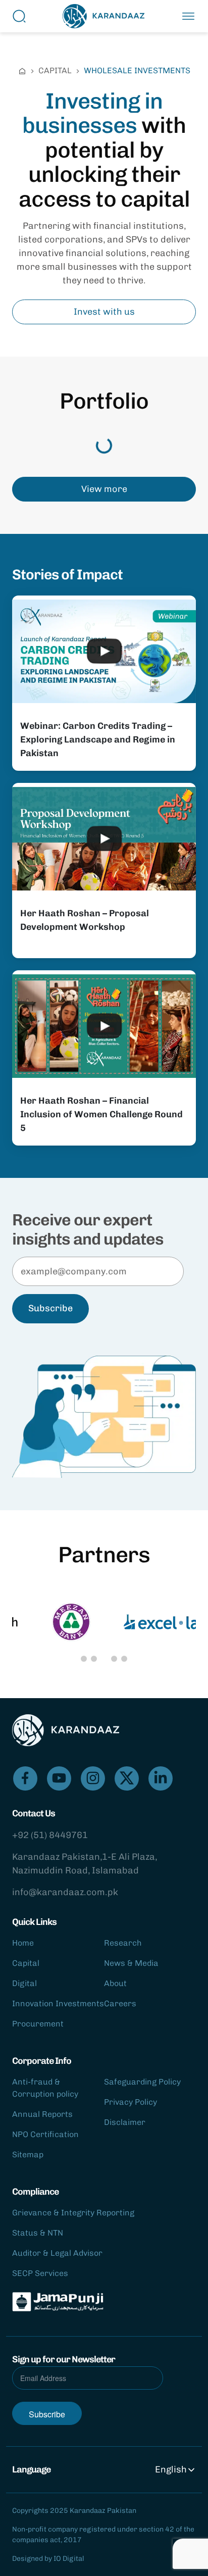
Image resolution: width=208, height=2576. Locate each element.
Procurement (38, 2024)
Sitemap (28, 2154)
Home (23, 1943)
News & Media (131, 1963)
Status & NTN (38, 2233)
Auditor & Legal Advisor (57, 2253)
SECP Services (40, 2273)
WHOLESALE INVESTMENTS (137, 70)
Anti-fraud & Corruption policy (45, 2088)
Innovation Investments (58, 2003)
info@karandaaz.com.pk (65, 1892)
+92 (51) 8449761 (50, 1835)
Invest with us (104, 312)
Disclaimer (125, 2122)
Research (123, 1943)
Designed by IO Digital (48, 2559)
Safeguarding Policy (142, 2082)
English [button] (171, 2469)
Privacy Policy (131, 2102)
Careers (120, 2003)
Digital (24, 1983)
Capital (26, 1963)
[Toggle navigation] (188, 16)
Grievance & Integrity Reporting (73, 2213)
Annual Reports (42, 2114)
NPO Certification (45, 2134)
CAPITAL (55, 70)
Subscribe (50, 1308)
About (115, 1983)
